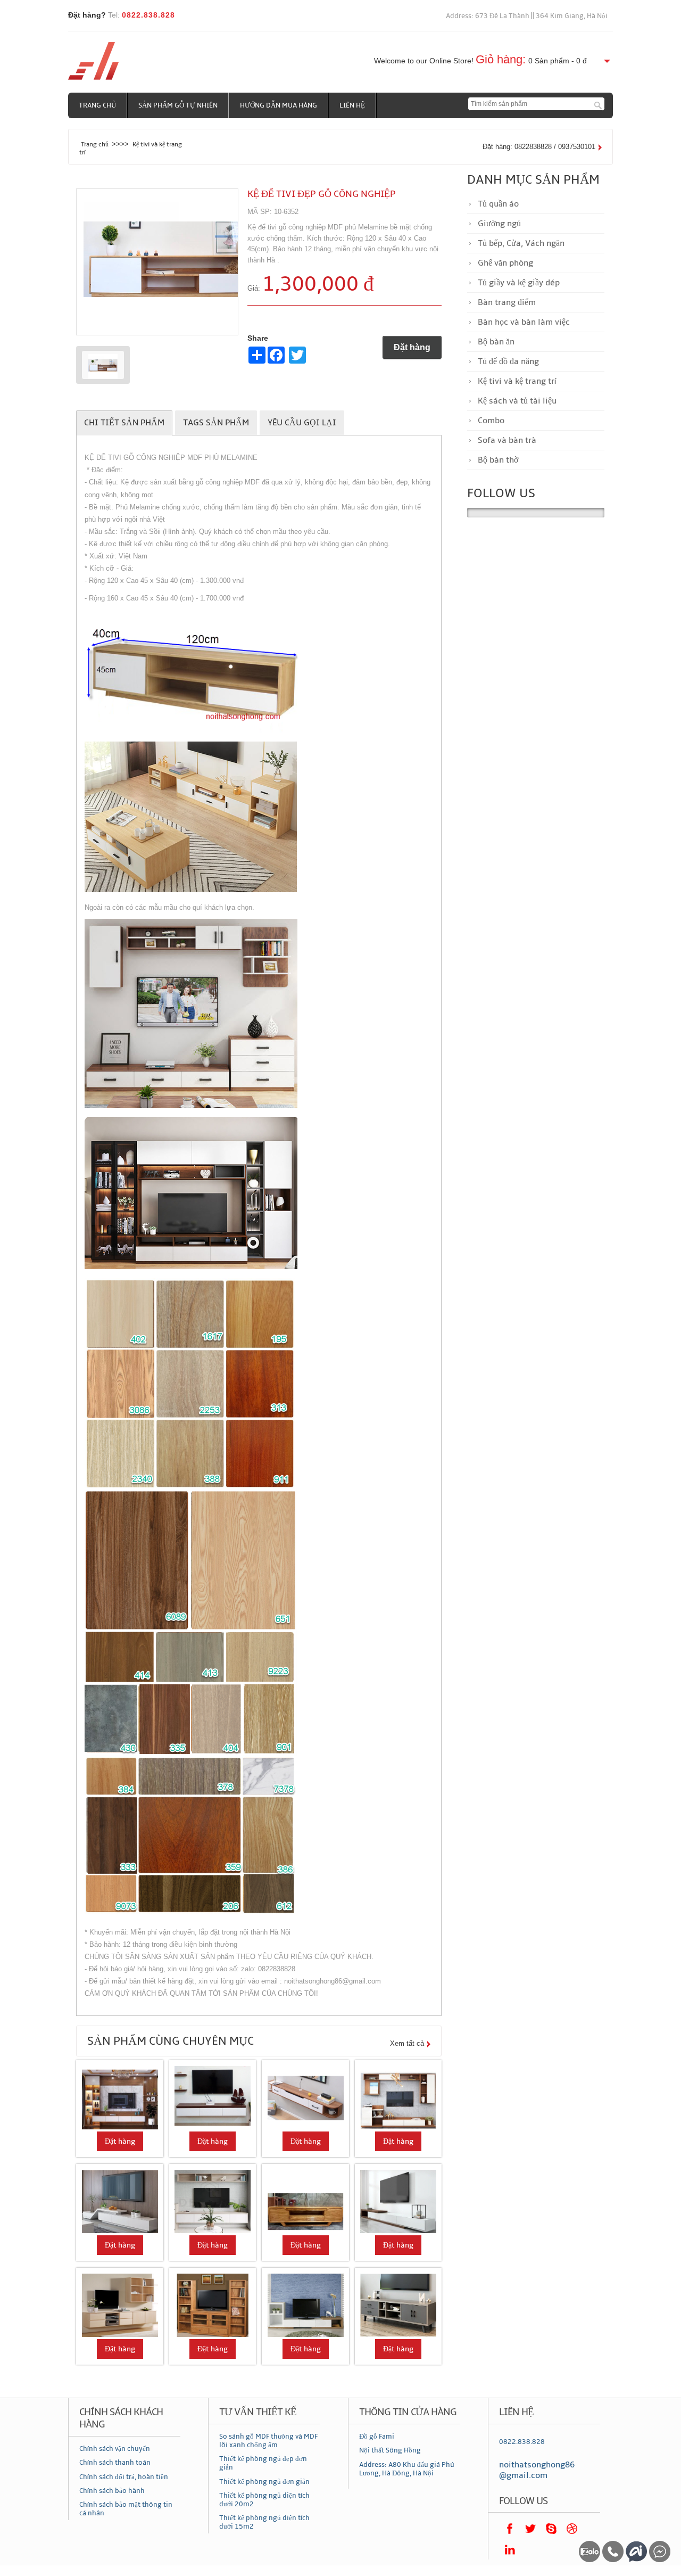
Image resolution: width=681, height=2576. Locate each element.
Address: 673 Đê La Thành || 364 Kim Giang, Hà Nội (527, 16)
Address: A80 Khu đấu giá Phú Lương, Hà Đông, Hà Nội (407, 2469)
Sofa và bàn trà (507, 440)
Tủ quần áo (498, 204)
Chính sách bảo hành (112, 2491)
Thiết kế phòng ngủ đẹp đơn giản (263, 2463)
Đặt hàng (412, 347)
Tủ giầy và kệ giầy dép (519, 283)
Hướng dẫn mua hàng (279, 105)
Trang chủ (97, 105)
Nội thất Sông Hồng (390, 2450)
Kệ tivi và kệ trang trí (517, 381)
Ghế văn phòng (505, 263)
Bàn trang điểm (507, 302)
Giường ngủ (499, 224)
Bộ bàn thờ (498, 460)
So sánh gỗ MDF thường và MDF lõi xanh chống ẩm (268, 2441)
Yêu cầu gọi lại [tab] (302, 423)
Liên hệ (352, 105)
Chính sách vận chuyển (115, 2449)
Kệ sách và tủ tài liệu (517, 401)
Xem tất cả (407, 2043)
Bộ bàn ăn (496, 342)
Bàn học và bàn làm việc (524, 322)
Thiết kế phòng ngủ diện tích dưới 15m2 (264, 2522)
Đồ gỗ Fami (377, 2437)
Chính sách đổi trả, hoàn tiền (124, 2477)
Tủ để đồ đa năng (508, 361)
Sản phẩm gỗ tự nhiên (178, 105)
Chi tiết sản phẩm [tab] (124, 423)
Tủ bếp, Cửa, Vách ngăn (521, 243)
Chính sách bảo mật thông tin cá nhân (126, 2509)
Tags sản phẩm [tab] (216, 423)
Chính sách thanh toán (115, 2463)
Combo (491, 421)
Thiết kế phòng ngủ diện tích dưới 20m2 (264, 2500)
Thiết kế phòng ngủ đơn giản (264, 2482)
